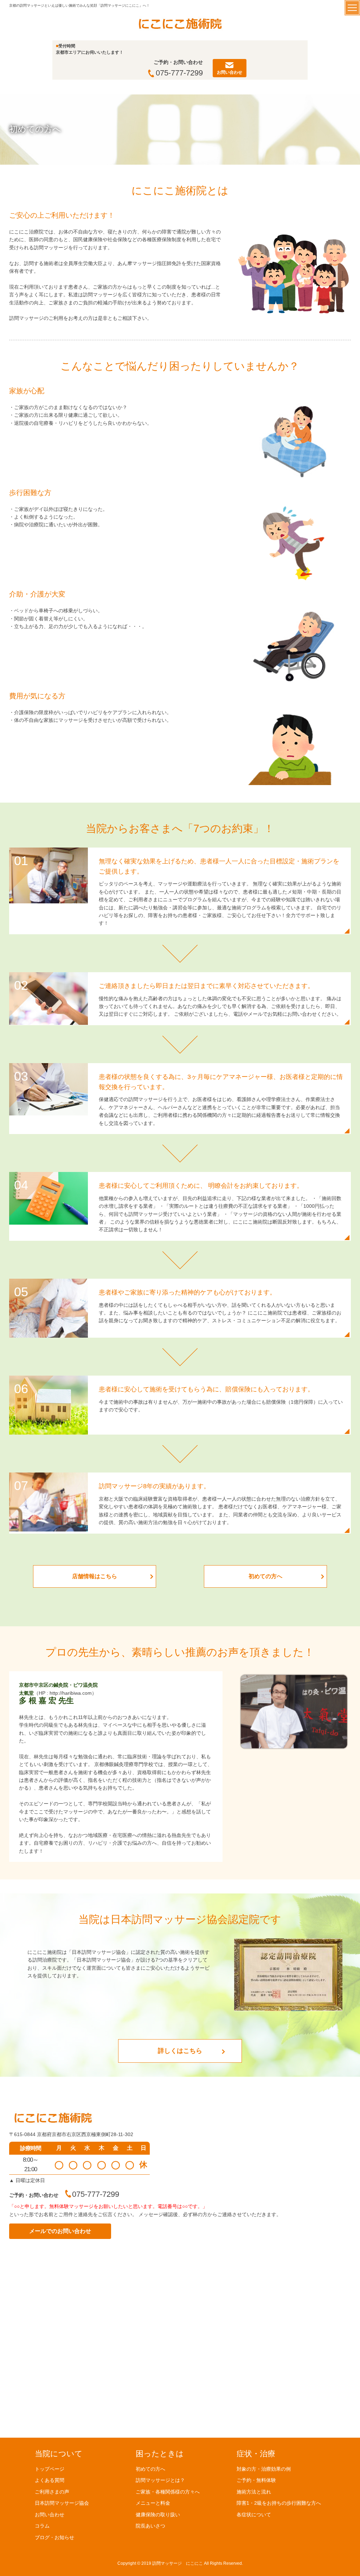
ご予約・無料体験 (256, 2480)
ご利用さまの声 (52, 2491)
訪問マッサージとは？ (160, 2480)
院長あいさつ (150, 2526)
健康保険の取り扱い (158, 2514)
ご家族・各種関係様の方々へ (168, 2491)
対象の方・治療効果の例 (264, 2469)
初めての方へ (265, 1576)
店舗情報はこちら (95, 1576)
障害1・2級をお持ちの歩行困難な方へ (279, 2503)
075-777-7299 (179, 73)
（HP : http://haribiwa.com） (65, 1693)
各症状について (254, 2514)
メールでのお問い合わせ (60, 2231)
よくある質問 (50, 2480)
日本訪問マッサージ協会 (62, 2503)
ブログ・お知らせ (54, 2537)
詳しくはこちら (180, 2051)
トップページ (50, 2469)
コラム (42, 2526)
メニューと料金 (153, 2503)
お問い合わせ (50, 2514)
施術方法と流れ (254, 2491)
